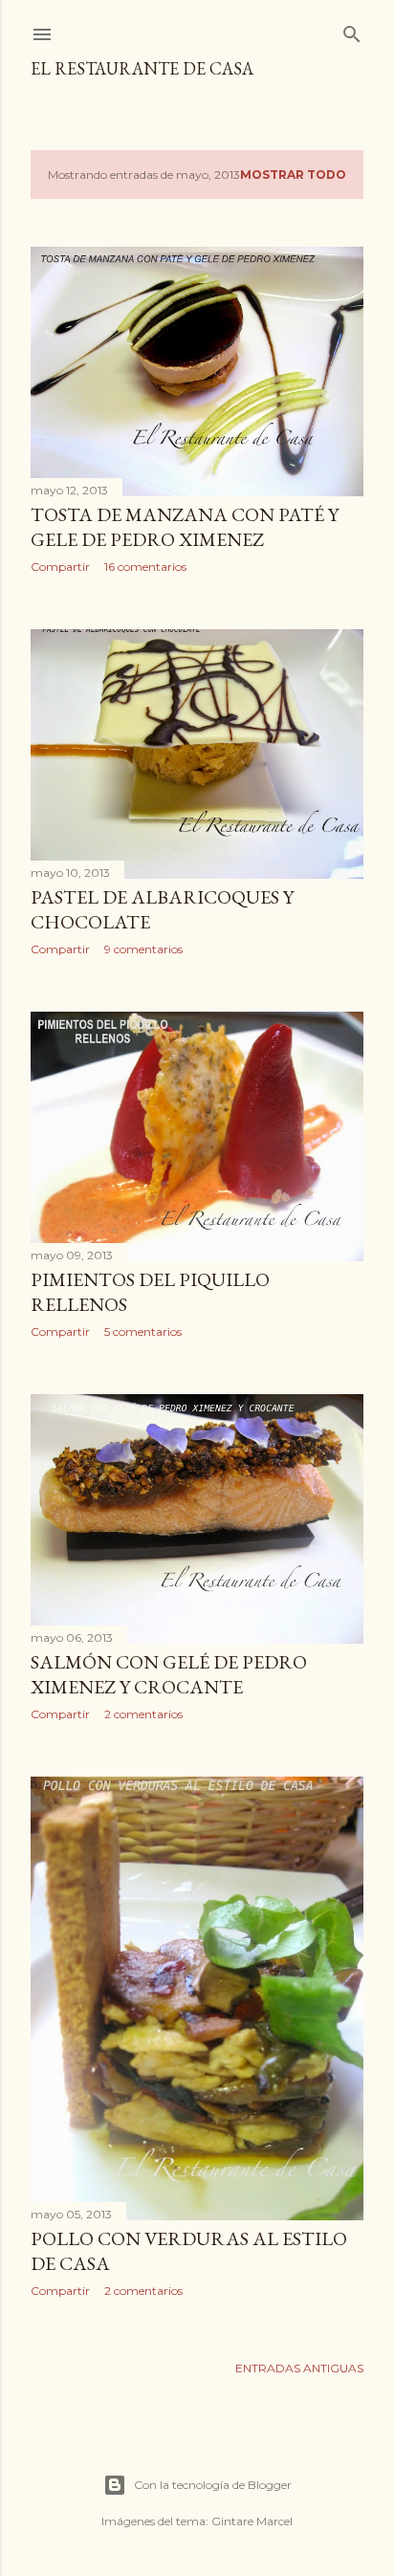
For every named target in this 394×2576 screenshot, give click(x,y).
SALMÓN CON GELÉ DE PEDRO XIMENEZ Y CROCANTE (169, 1674)
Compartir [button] (60, 567)
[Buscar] (352, 30)
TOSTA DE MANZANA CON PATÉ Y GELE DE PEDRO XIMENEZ (185, 527)
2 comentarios (143, 1714)
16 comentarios (145, 567)
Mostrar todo (293, 175)
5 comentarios (143, 1332)
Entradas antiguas (299, 2368)
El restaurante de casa (142, 68)
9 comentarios (143, 949)
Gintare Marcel (252, 2521)
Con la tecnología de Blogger (213, 2485)
